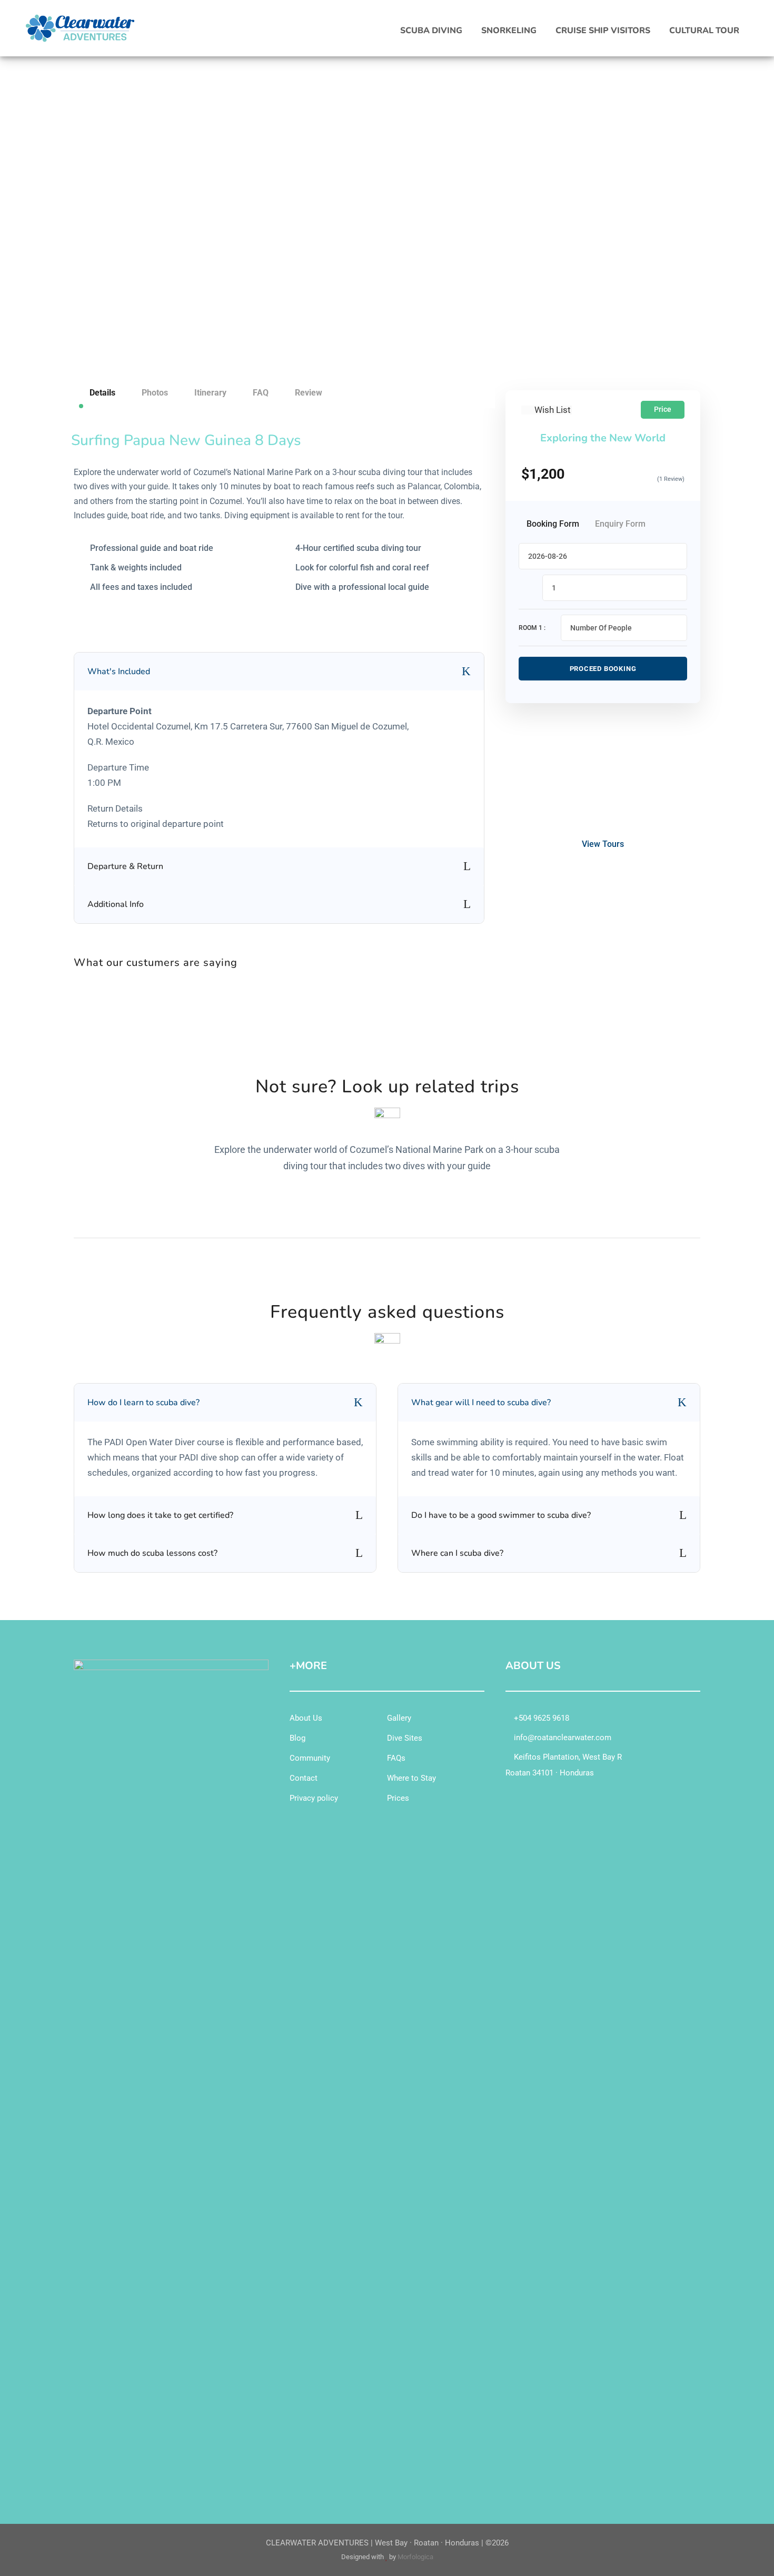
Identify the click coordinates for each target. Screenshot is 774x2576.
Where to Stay (411, 1778)
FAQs (396, 1758)
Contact (304, 1778)
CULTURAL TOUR (704, 31)
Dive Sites (405, 1738)
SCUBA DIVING (431, 31)
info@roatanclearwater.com (562, 1738)
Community (310, 1758)
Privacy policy (314, 1798)
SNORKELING (509, 31)
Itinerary (210, 393)
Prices (398, 1798)
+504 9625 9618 (540, 1718)
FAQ (261, 393)
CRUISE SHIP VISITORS (603, 31)
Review (309, 393)
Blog (297, 1738)
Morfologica (415, 2557)
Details (102, 393)
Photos (155, 393)
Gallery (399, 1718)
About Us (306, 1718)
